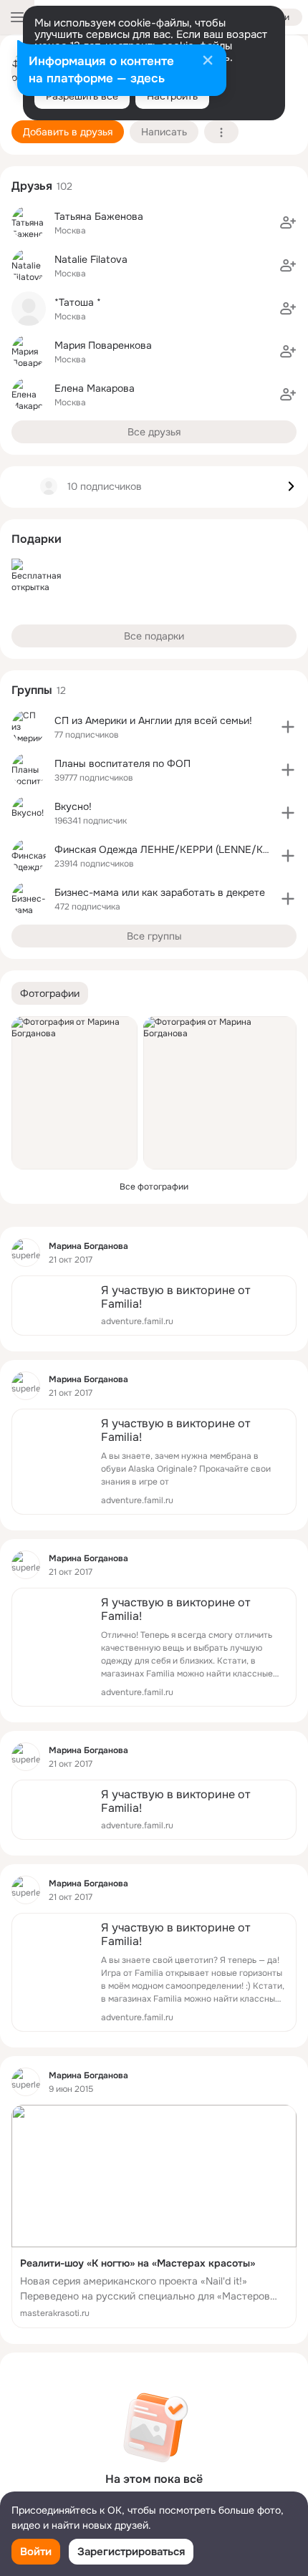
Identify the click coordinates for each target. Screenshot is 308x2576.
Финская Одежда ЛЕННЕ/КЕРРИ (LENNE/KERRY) (173, 849)
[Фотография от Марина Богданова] (74, 1093)
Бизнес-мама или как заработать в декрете (160, 892)
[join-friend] (288, 223)
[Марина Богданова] (26, 1253)
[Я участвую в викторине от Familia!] (154, 1306)
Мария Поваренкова (103, 345)
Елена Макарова (95, 388)
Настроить (172, 96)
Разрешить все (82, 96)
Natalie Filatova (91, 259)
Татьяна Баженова (99, 216)
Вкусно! (73, 806)
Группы (32, 690)
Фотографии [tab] (50, 993)
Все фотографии (154, 1187)
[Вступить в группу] (288, 727)
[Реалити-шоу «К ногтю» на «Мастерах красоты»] (154, 2216)
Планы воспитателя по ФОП (122, 763)
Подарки (37, 539)
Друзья (32, 186)
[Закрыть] (208, 62)
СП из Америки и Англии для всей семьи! (153, 720)
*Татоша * (78, 302)
